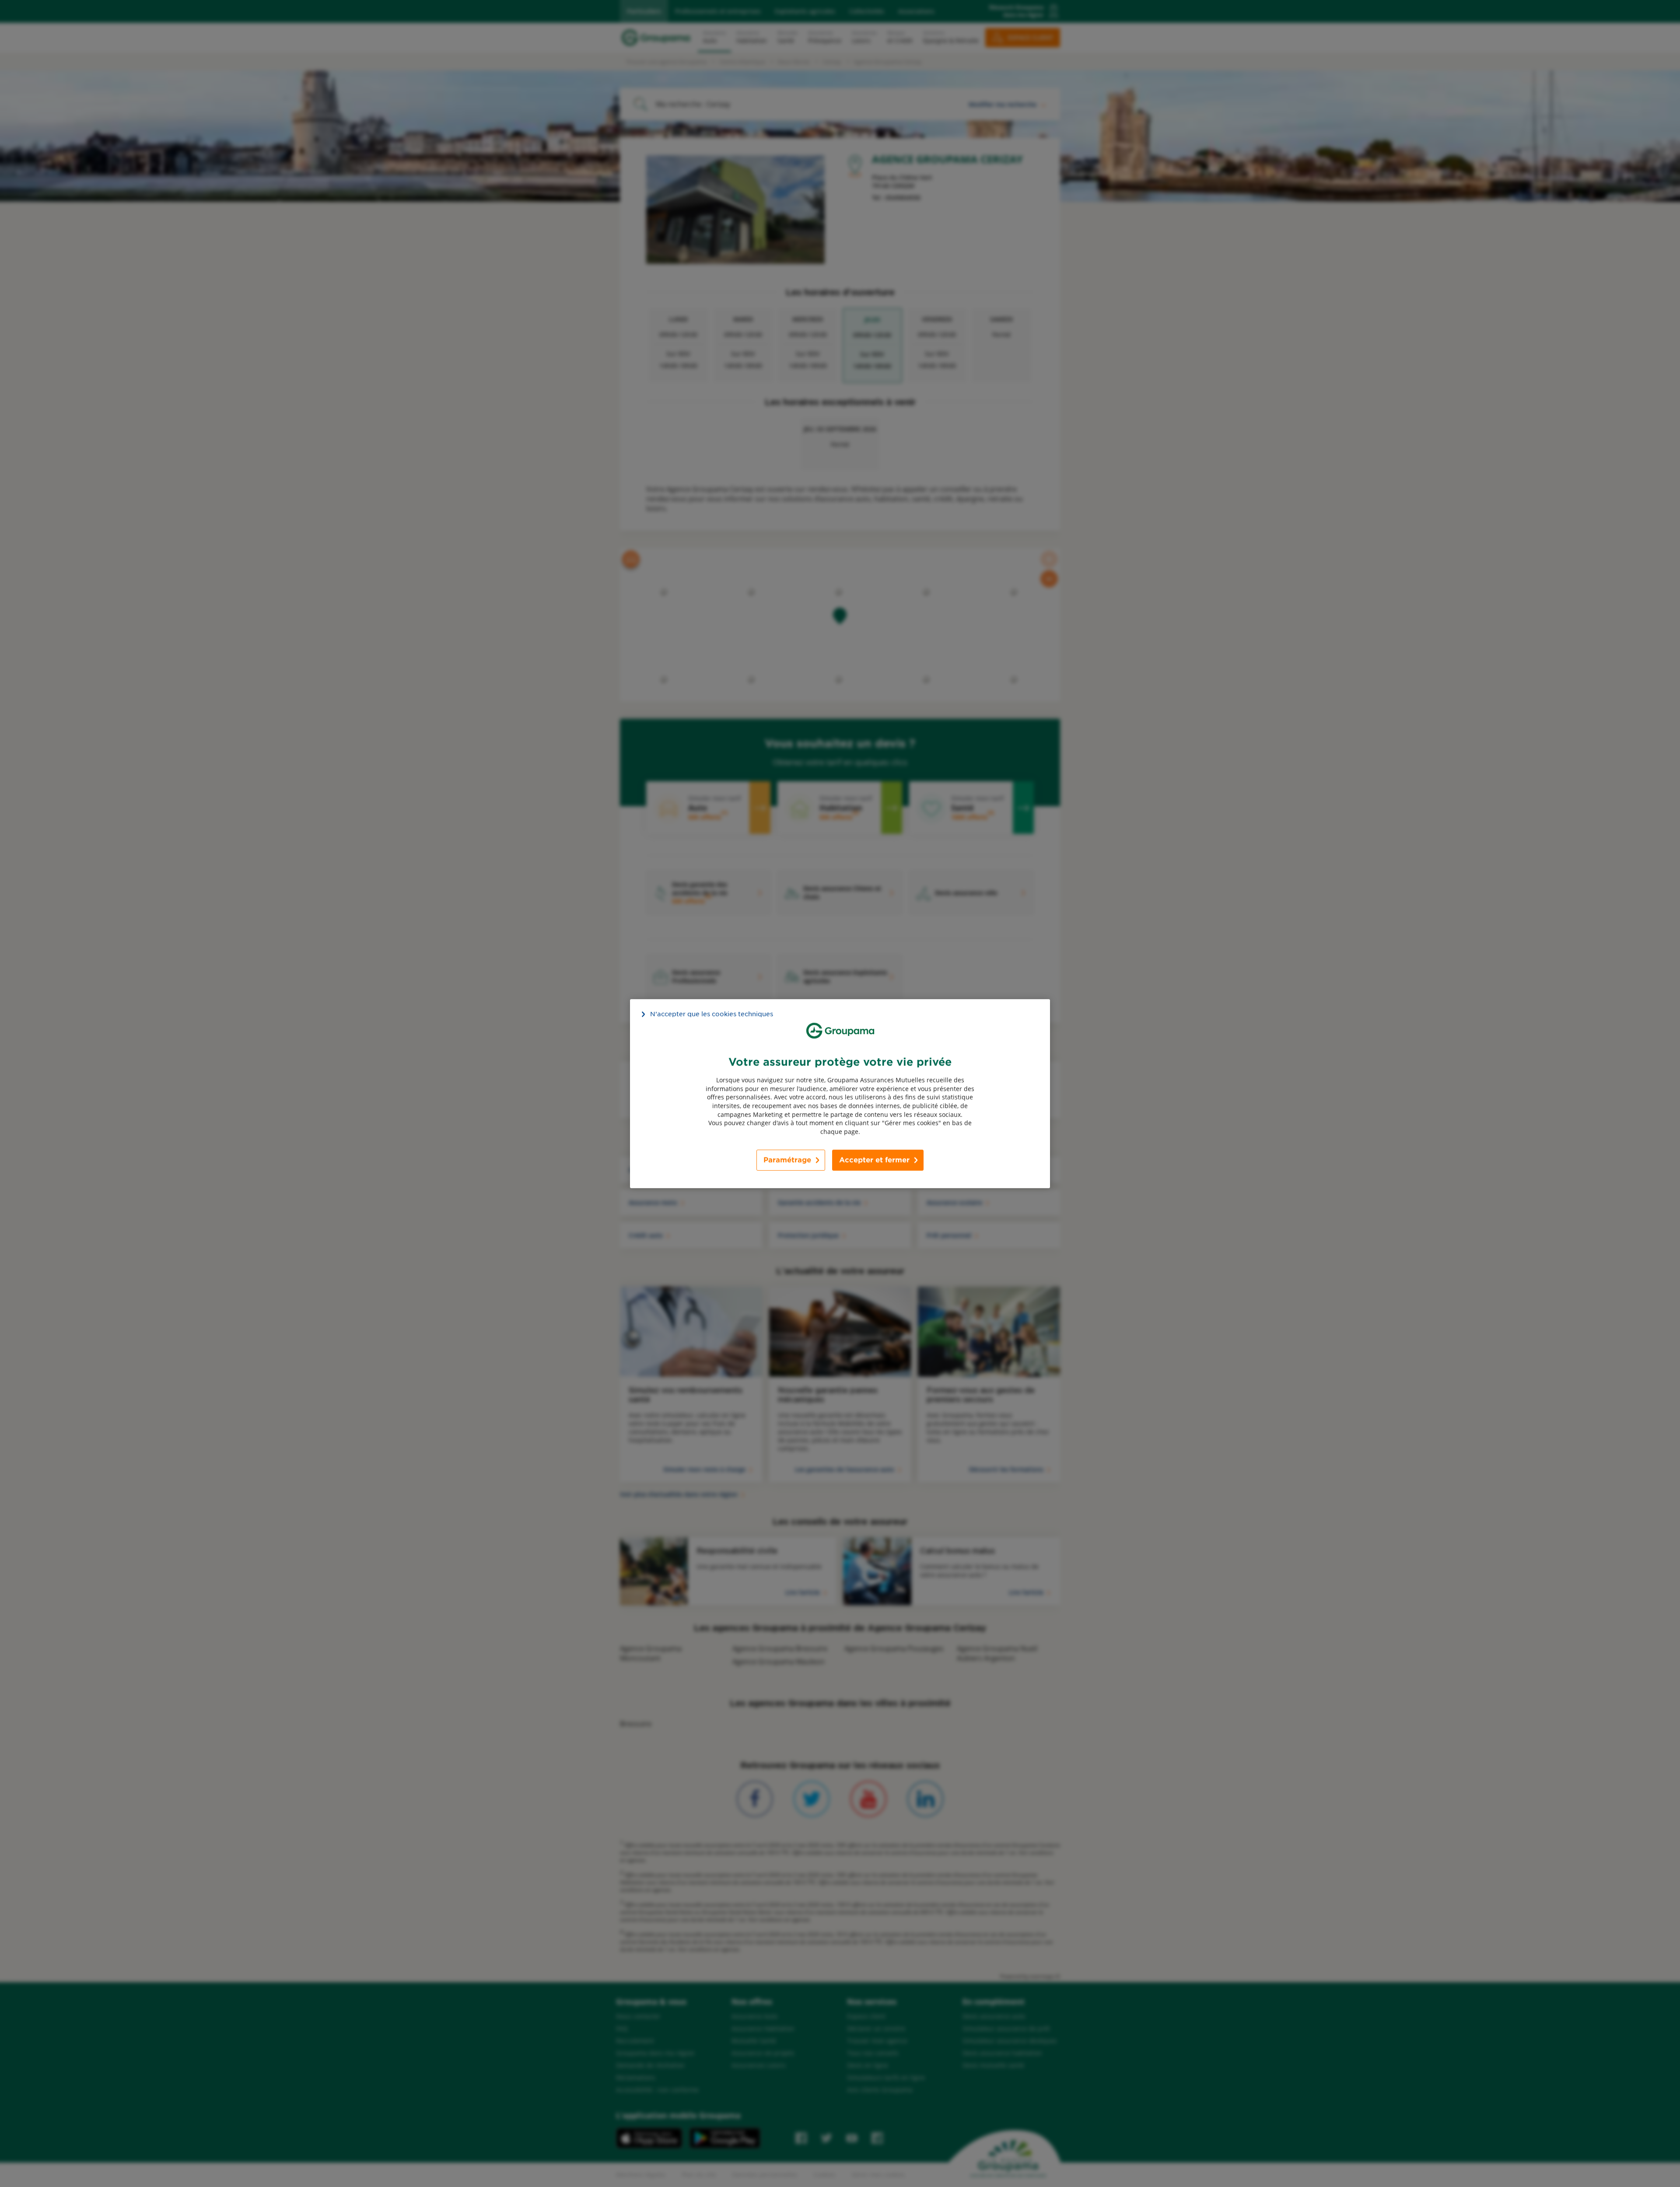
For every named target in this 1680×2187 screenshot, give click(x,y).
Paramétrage (787, 1160)
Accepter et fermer (874, 1160)
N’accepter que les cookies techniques (712, 1014)
